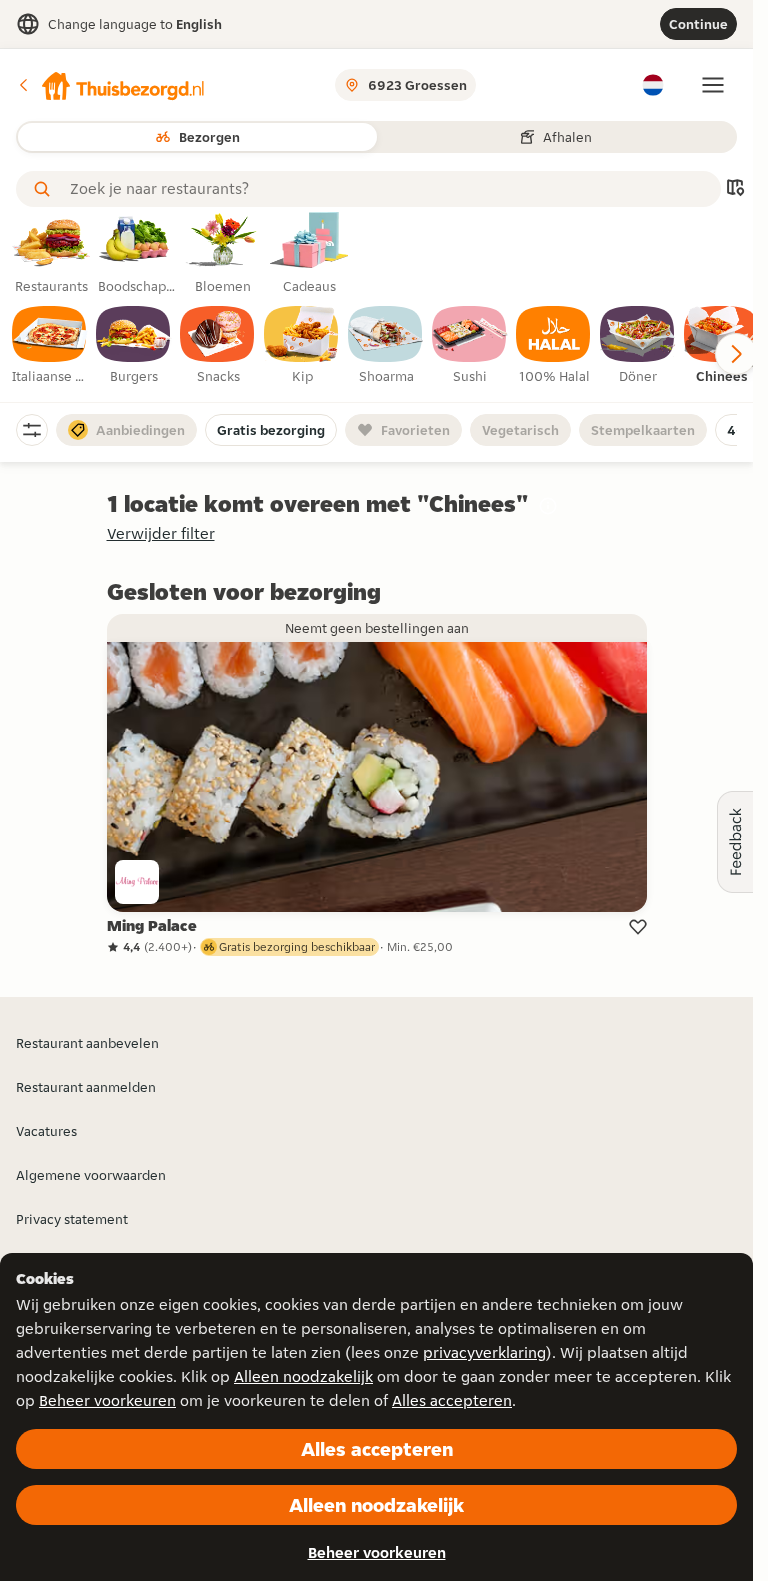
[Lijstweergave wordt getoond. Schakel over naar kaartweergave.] (735, 189)
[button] (111, 85)
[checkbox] (50, 346)
